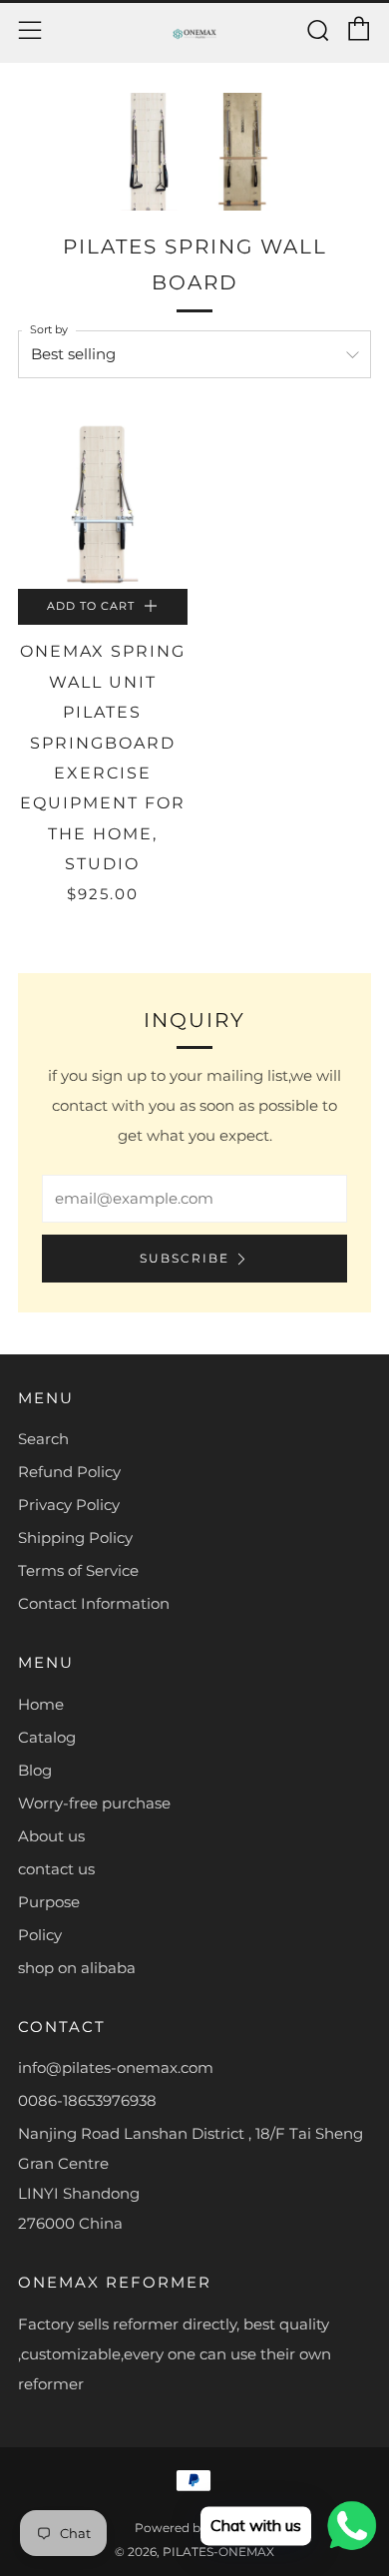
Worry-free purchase (94, 1803)
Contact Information (94, 1603)
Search (43, 1439)
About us (51, 1836)
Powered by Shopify (195, 2528)
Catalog (47, 1737)
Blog (35, 1770)
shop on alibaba (77, 1968)
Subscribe (185, 1258)
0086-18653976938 (87, 2100)
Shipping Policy (75, 1538)
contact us (56, 1869)
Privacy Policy (69, 1505)
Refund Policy (69, 1472)
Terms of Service (78, 1570)
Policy (40, 1935)
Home (41, 1704)
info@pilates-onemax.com (116, 2067)
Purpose (49, 1902)
